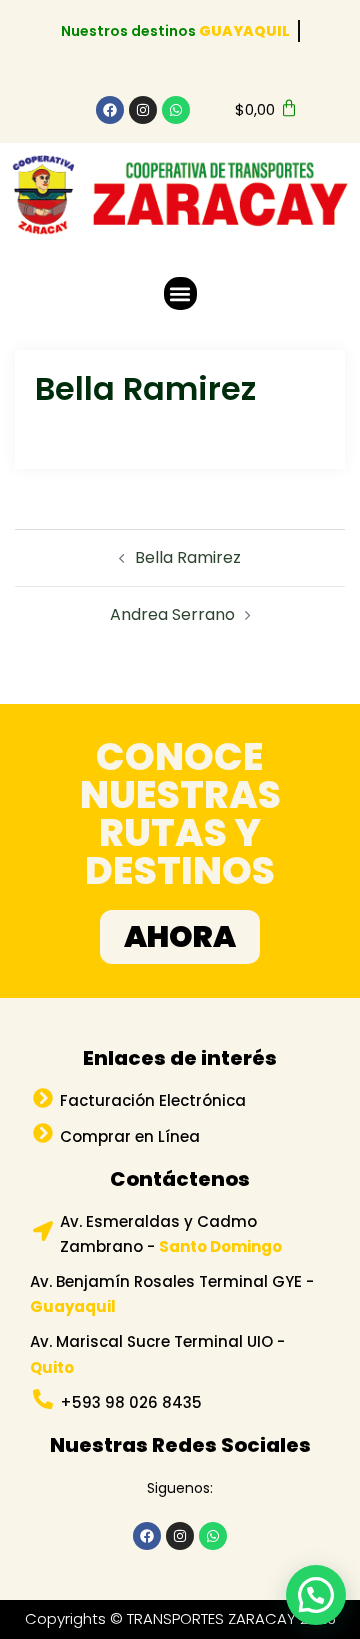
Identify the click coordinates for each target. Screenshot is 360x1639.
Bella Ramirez (188, 557)
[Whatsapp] (176, 110)
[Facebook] (110, 110)
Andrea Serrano (172, 614)
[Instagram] (143, 110)
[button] (180, 293)
